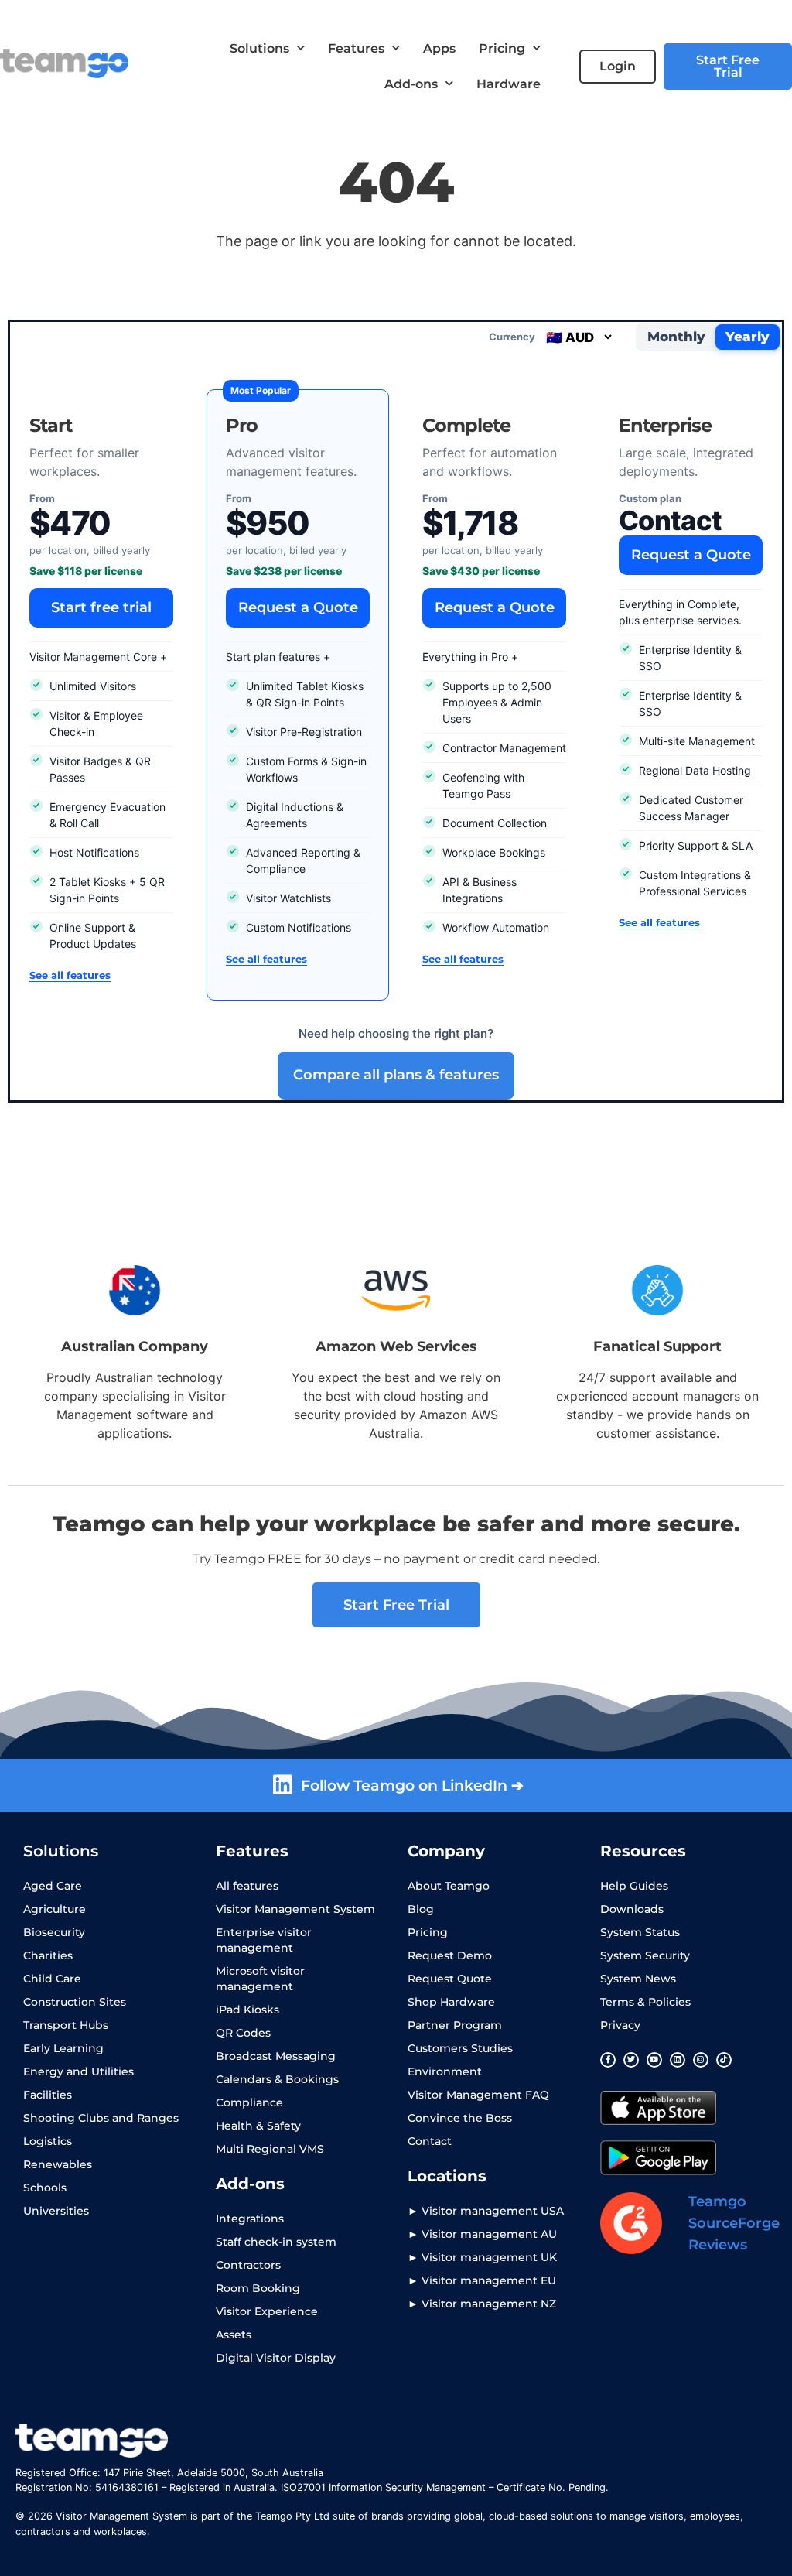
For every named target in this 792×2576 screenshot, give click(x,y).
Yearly (748, 337)
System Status (640, 1932)
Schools (45, 2188)
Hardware (509, 84)
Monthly (676, 337)
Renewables (58, 2164)
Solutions (259, 48)
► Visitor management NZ (482, 2304)
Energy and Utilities (79, 2071)
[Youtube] (654, 2060)
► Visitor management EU (482, 2280)
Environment (445, 2071)
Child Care (52, 1979)
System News (638, 1979)
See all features (70, 975)
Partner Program (455, 2025)
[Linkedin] (678, 2060)
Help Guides (634, 1886)
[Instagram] (701, 2060)
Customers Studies (460, 2048)
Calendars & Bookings (277, 2079)
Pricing (502, 48)
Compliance (249, 2102)
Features (356, 48)
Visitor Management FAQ (478, 2095)
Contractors (248, 2265)
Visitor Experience (267, 2311)
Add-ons (411, 84)
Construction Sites (75, 2002)
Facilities (48, 2095)
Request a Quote (298, 607)
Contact (430, 2141)
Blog (421, 1909)
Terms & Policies (645, 2002)
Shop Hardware (451, 2002)
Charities (48, 1955)
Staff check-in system (276, 2242)
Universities (56, 2211)
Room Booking (258, 2288)
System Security (645, 1955)
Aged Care (53, 1886)
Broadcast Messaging (276, 2056)
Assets (234, 2335)
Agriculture (55, 1909)
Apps (439, 48)
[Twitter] (631, 2060)
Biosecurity (54, 1932)
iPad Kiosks (247, 2010)
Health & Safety (258, 2126)
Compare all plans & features (396, 1075)
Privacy (620, 2025)
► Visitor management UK (482, 2257)
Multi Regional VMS (270, 2149)
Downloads (632, 1909)
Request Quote (450, 1979)
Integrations (250, 2219)
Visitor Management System (295, 1909)
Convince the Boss (460, 2118)
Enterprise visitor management (264, 1940)
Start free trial (101, 607)
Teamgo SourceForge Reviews (734, 2223)
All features (247, 1886)
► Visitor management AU (482, 2234)
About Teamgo (449, 1886)
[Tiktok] (724, 2060)
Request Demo (450, 1955)
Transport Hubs (66, 2025)
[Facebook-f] (608, 2060)
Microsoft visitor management (260, 1979)
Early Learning (63, 2048)
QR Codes (243, 2033)
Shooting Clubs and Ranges (101, 2118)
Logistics (48, 2141)
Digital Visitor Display (276, 2358)
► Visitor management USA (486, 2211)
